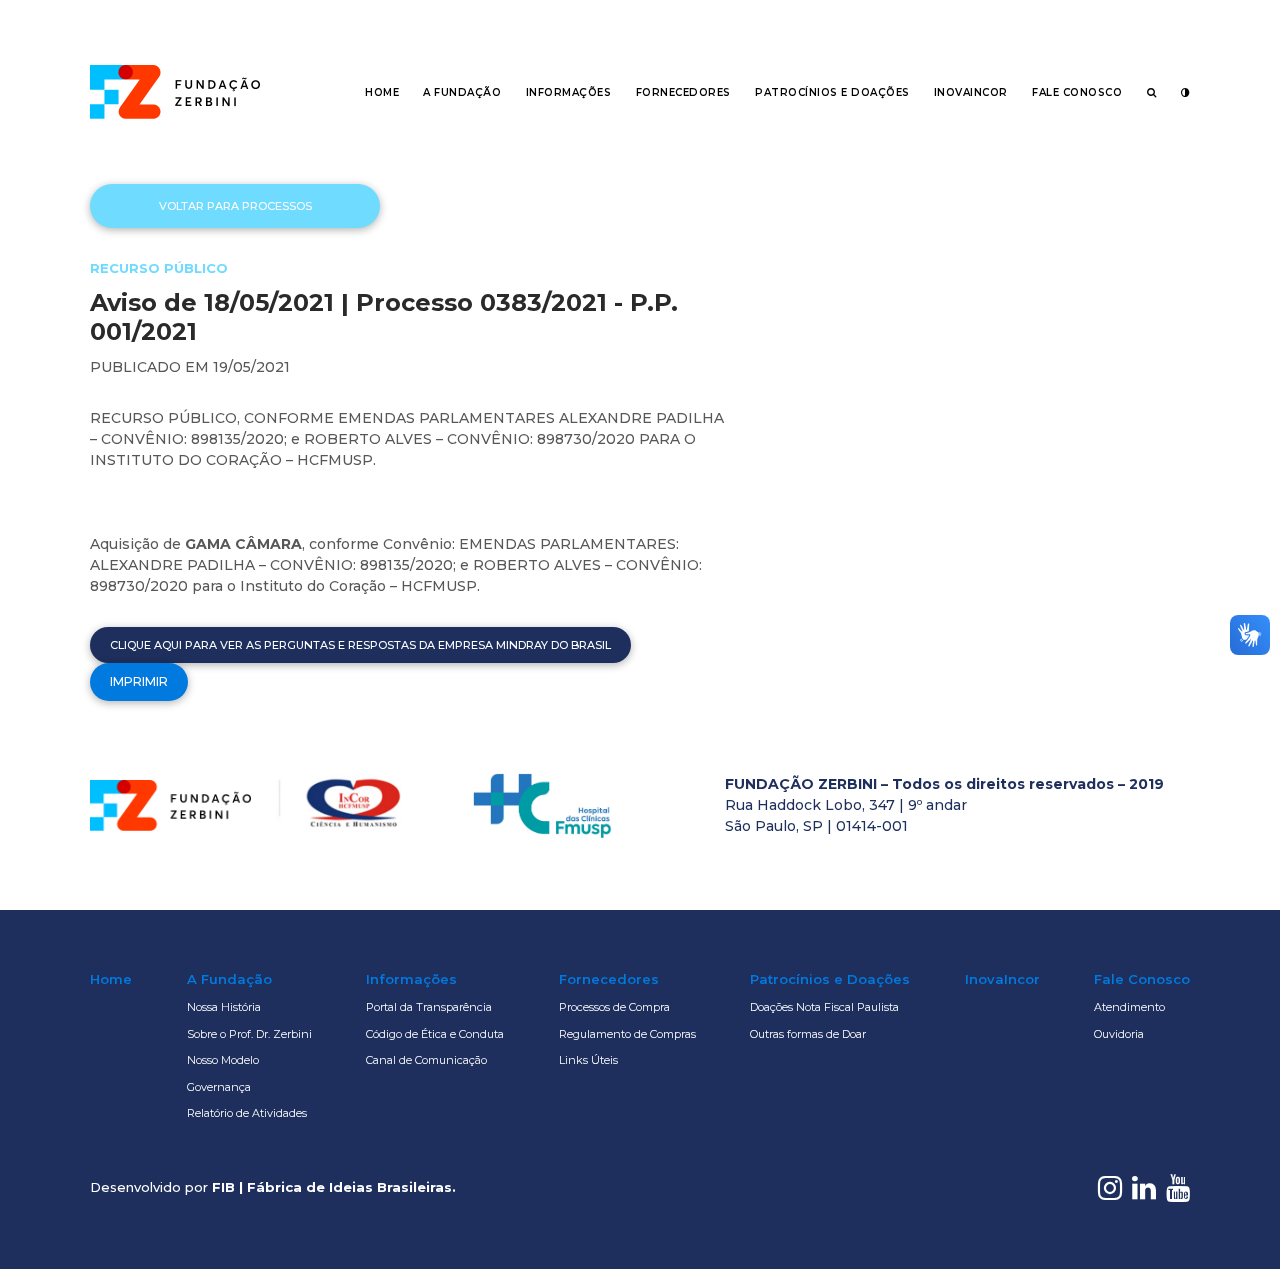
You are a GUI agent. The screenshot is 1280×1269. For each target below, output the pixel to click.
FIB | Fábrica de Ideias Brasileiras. (334, 1187)
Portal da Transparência (429, 1007)
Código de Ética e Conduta (435, 1034)
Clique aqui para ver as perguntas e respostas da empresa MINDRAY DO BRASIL (360, 645)
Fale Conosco (1077, 92)
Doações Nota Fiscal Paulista (824, 1007)
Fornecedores (683, 92)
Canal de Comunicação (426, 1060)
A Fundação (462, 92)
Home (382, 92)
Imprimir (139, 681)
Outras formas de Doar (808, 1034)
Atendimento (1129, 1007)
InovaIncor (971, 92)
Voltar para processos (235, 206)
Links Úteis (588, 1060)
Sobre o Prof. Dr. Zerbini (249, 1034)
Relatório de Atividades (247, 1113)
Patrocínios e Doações (832, 92)
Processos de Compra (614, 1007)
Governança (219, 1087)
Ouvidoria (1119, 1034)
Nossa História (224, 1007)
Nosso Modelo (223, 1060)
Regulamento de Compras (627, 1034)
